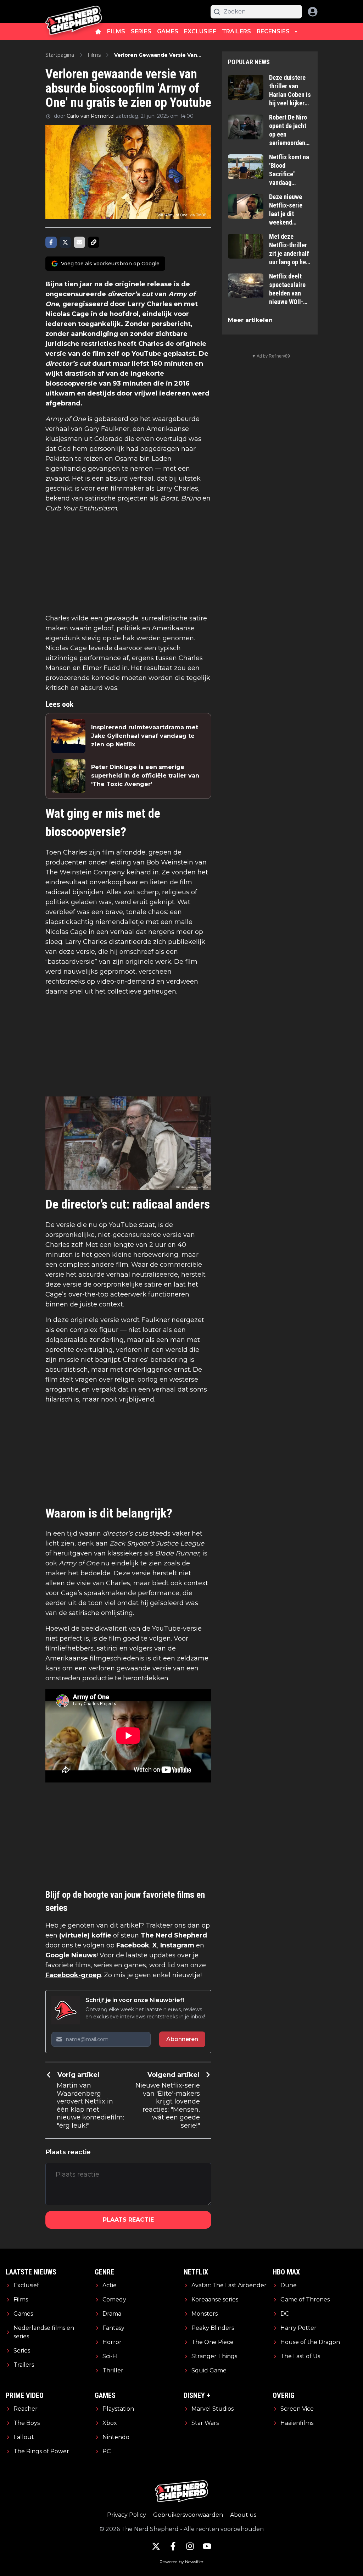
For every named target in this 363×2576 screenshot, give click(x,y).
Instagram (177, 1945)
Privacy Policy (127, 2515)
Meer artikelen (250, 320)
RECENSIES (273, 31)
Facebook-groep (73, 1975)
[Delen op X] (65, 242)
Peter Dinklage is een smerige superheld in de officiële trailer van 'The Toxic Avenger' (145, 776)
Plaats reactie (128, 2220)
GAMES (168, 31)
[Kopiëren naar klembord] (94, 242)
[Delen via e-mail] (79, 242)
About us (243, 2515)
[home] (98, 32)
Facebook (133, 1945)
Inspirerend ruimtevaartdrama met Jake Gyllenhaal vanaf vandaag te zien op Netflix (145, 736)
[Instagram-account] (190, 2546)
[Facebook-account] (173, 2546)
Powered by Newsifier (181, 2562)
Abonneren (182, 2039)
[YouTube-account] (207, 2546)
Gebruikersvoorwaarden (188, 2515)
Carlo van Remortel (91, 116)
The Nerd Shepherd (174, 1935)
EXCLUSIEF (200, 31)
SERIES (141, 31)
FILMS (116, 31)
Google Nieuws (71, 1955)
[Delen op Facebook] (51, 242)
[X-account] (156, 2546)
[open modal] (313, 12)
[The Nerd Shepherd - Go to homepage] (74, 12)
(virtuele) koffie (85, 1935)
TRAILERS (236, 31)
